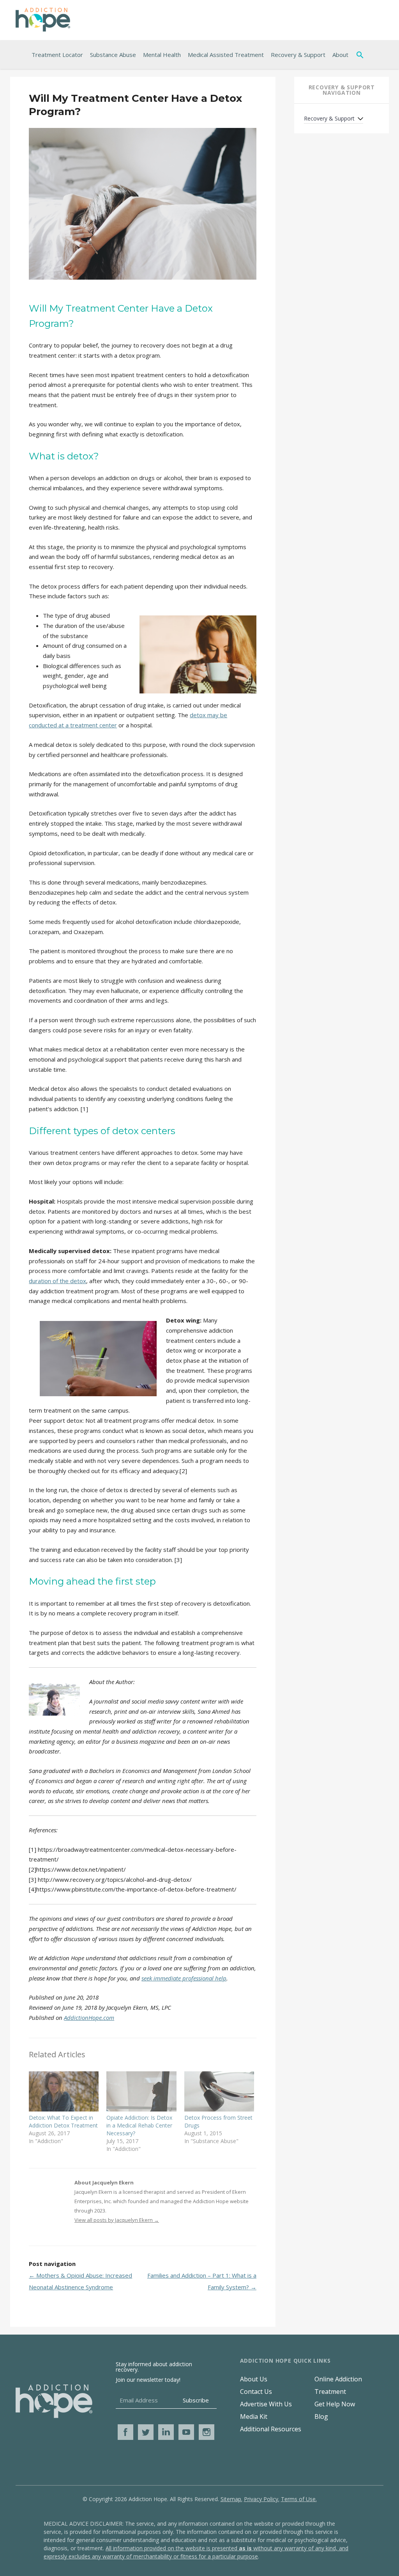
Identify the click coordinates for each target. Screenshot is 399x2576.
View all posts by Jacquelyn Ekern (117, 2220)
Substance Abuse (113, 55)
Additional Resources (271, 2429)
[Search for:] (362, 55)
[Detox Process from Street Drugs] (219, 2091)
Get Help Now (335, 2404)
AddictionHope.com (89, 2018)
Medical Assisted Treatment (226, 55)
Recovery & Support (298, 55)
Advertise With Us (266, 2404)
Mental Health (162, 55)
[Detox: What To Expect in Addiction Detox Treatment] (64, 2091)
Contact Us (256, 2392)
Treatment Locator (57, 55)
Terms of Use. (299, 2499)
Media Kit (254, 2416)
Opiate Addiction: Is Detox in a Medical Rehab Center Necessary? (139, 2125)
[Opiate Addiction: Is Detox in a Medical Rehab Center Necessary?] (141, 2091)
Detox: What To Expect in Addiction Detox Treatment (63, 2121)
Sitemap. (231, 2499)
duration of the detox (57, 1281)
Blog (321, 2416)
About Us (254, 2379)
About (340, 55)
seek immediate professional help (184, 1978)
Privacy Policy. (262, 2499)
